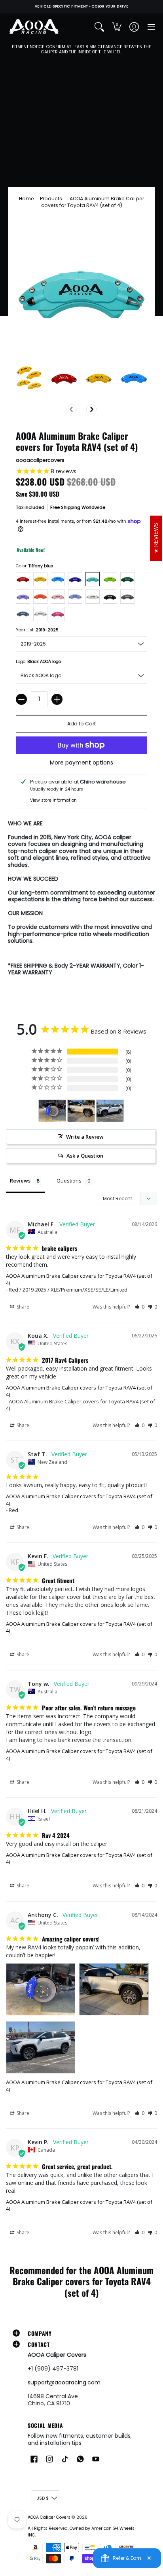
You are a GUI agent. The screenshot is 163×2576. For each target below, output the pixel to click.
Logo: (38, 662)
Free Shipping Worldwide (78, 507)
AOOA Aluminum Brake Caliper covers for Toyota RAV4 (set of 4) (79, 1279)
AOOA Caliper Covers (49, 2517)
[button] (117, 27)
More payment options (81, 763)
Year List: (37, 630)
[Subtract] (21, 699)
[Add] (57, 699)
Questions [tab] (69, 1181)
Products (51, 199)
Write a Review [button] (85, 1137)
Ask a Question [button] (85, 1156)
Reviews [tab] (20, 1181)
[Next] (91, 409)
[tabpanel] (81, 900)
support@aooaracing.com (64, 2382)
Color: (34, 566)
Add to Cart (81, 724)
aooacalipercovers (40, 460)
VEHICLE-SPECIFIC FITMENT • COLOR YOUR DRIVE (81, 6)
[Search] (99, 27)
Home (27, 199)
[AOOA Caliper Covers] (34, 27)
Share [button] (22, 1307)
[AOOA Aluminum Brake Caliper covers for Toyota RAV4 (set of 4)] (29, 378)
